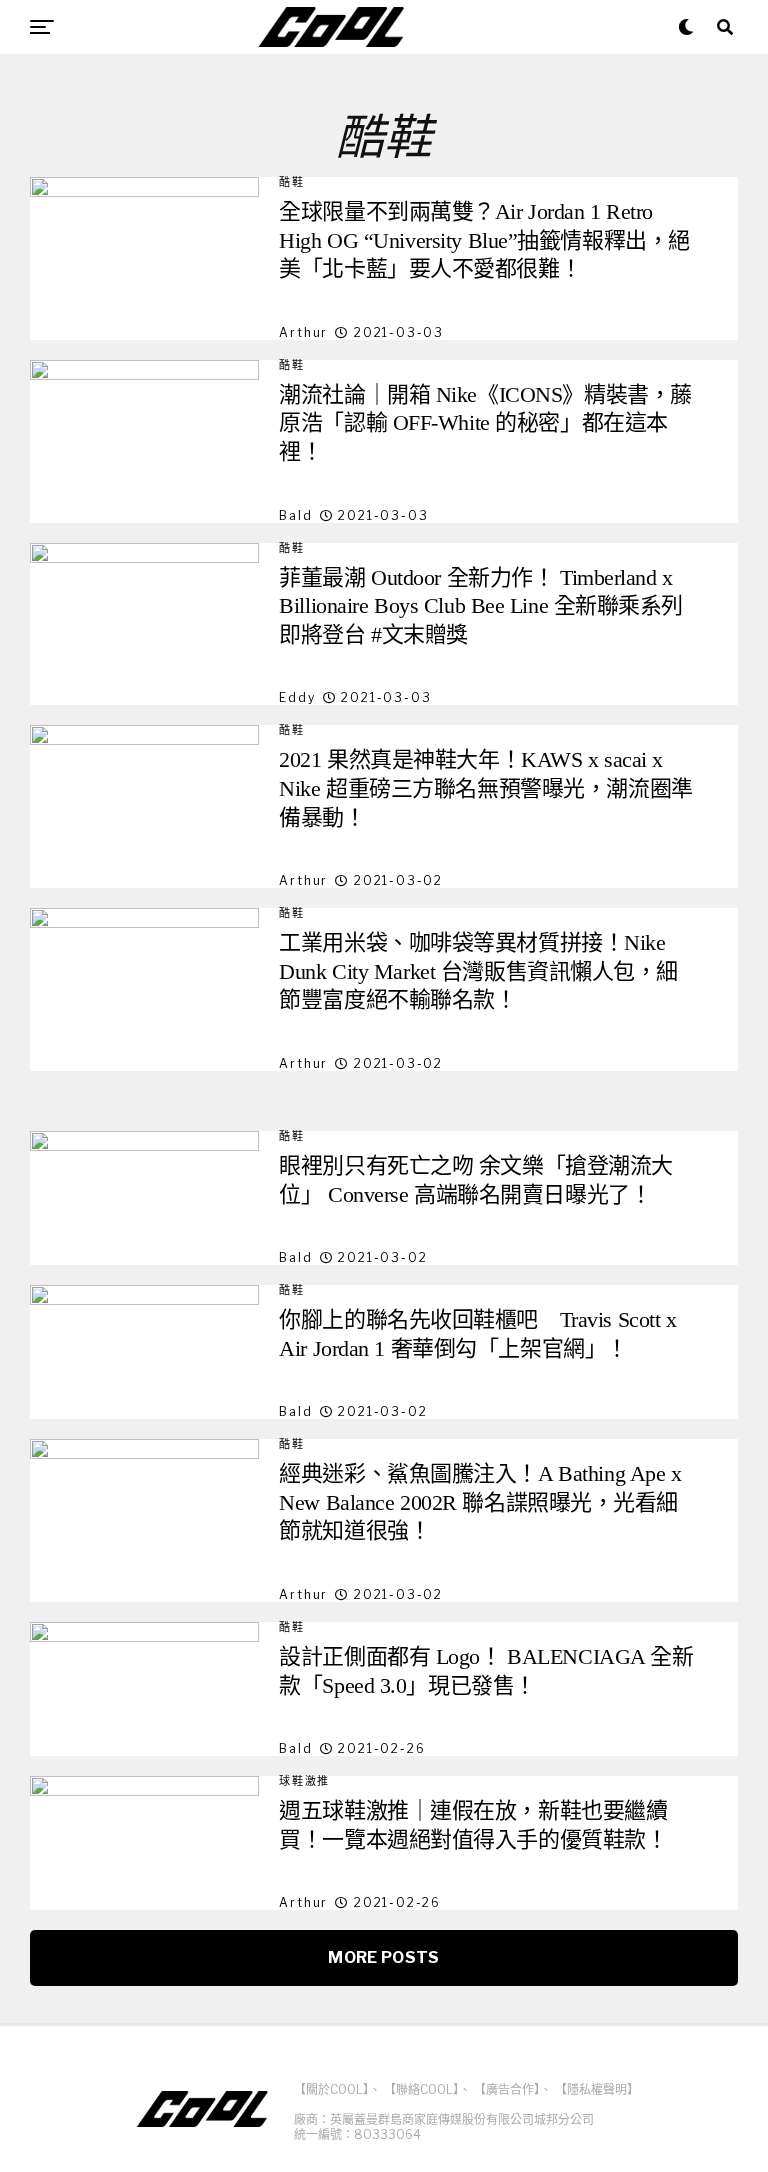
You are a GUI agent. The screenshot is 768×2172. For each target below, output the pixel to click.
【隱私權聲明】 (597, 2089)
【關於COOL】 (331, 2089)
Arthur (303, 332)
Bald (295, 515)
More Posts (383, 1957)
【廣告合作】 (507, 2089)
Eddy (297, 697)
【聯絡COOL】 (421, 2089)
